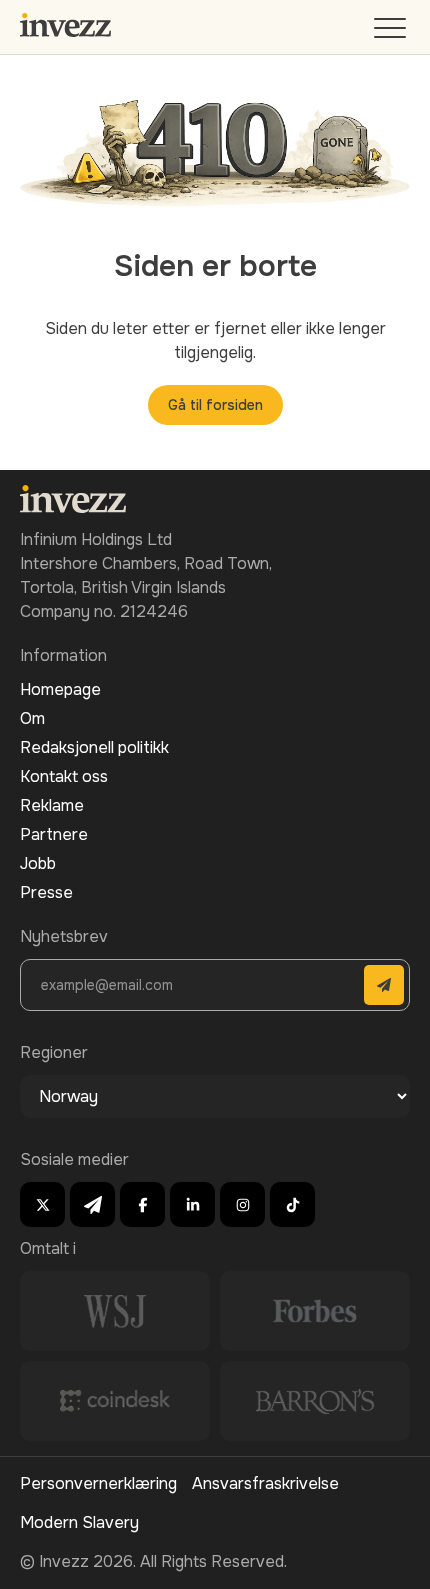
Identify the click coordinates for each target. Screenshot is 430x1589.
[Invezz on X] (42, 1204)
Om (32, 718)
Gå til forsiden (215, 405)
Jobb (38, 863)
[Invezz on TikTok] (292, 1204)
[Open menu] (392, 32)
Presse (46, 892)
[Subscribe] (384, 985)
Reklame (52, 805)
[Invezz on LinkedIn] (192, 1204)
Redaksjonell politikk (94, 747)
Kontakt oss (64, 776)
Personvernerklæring (98, 1483)
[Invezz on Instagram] (242, 1204)
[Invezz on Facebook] (142, 1204)
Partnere (54, 834)
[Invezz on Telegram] (92, 1204)
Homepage (60, 689)
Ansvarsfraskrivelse (265, 1483)
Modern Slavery (79, 1522)
